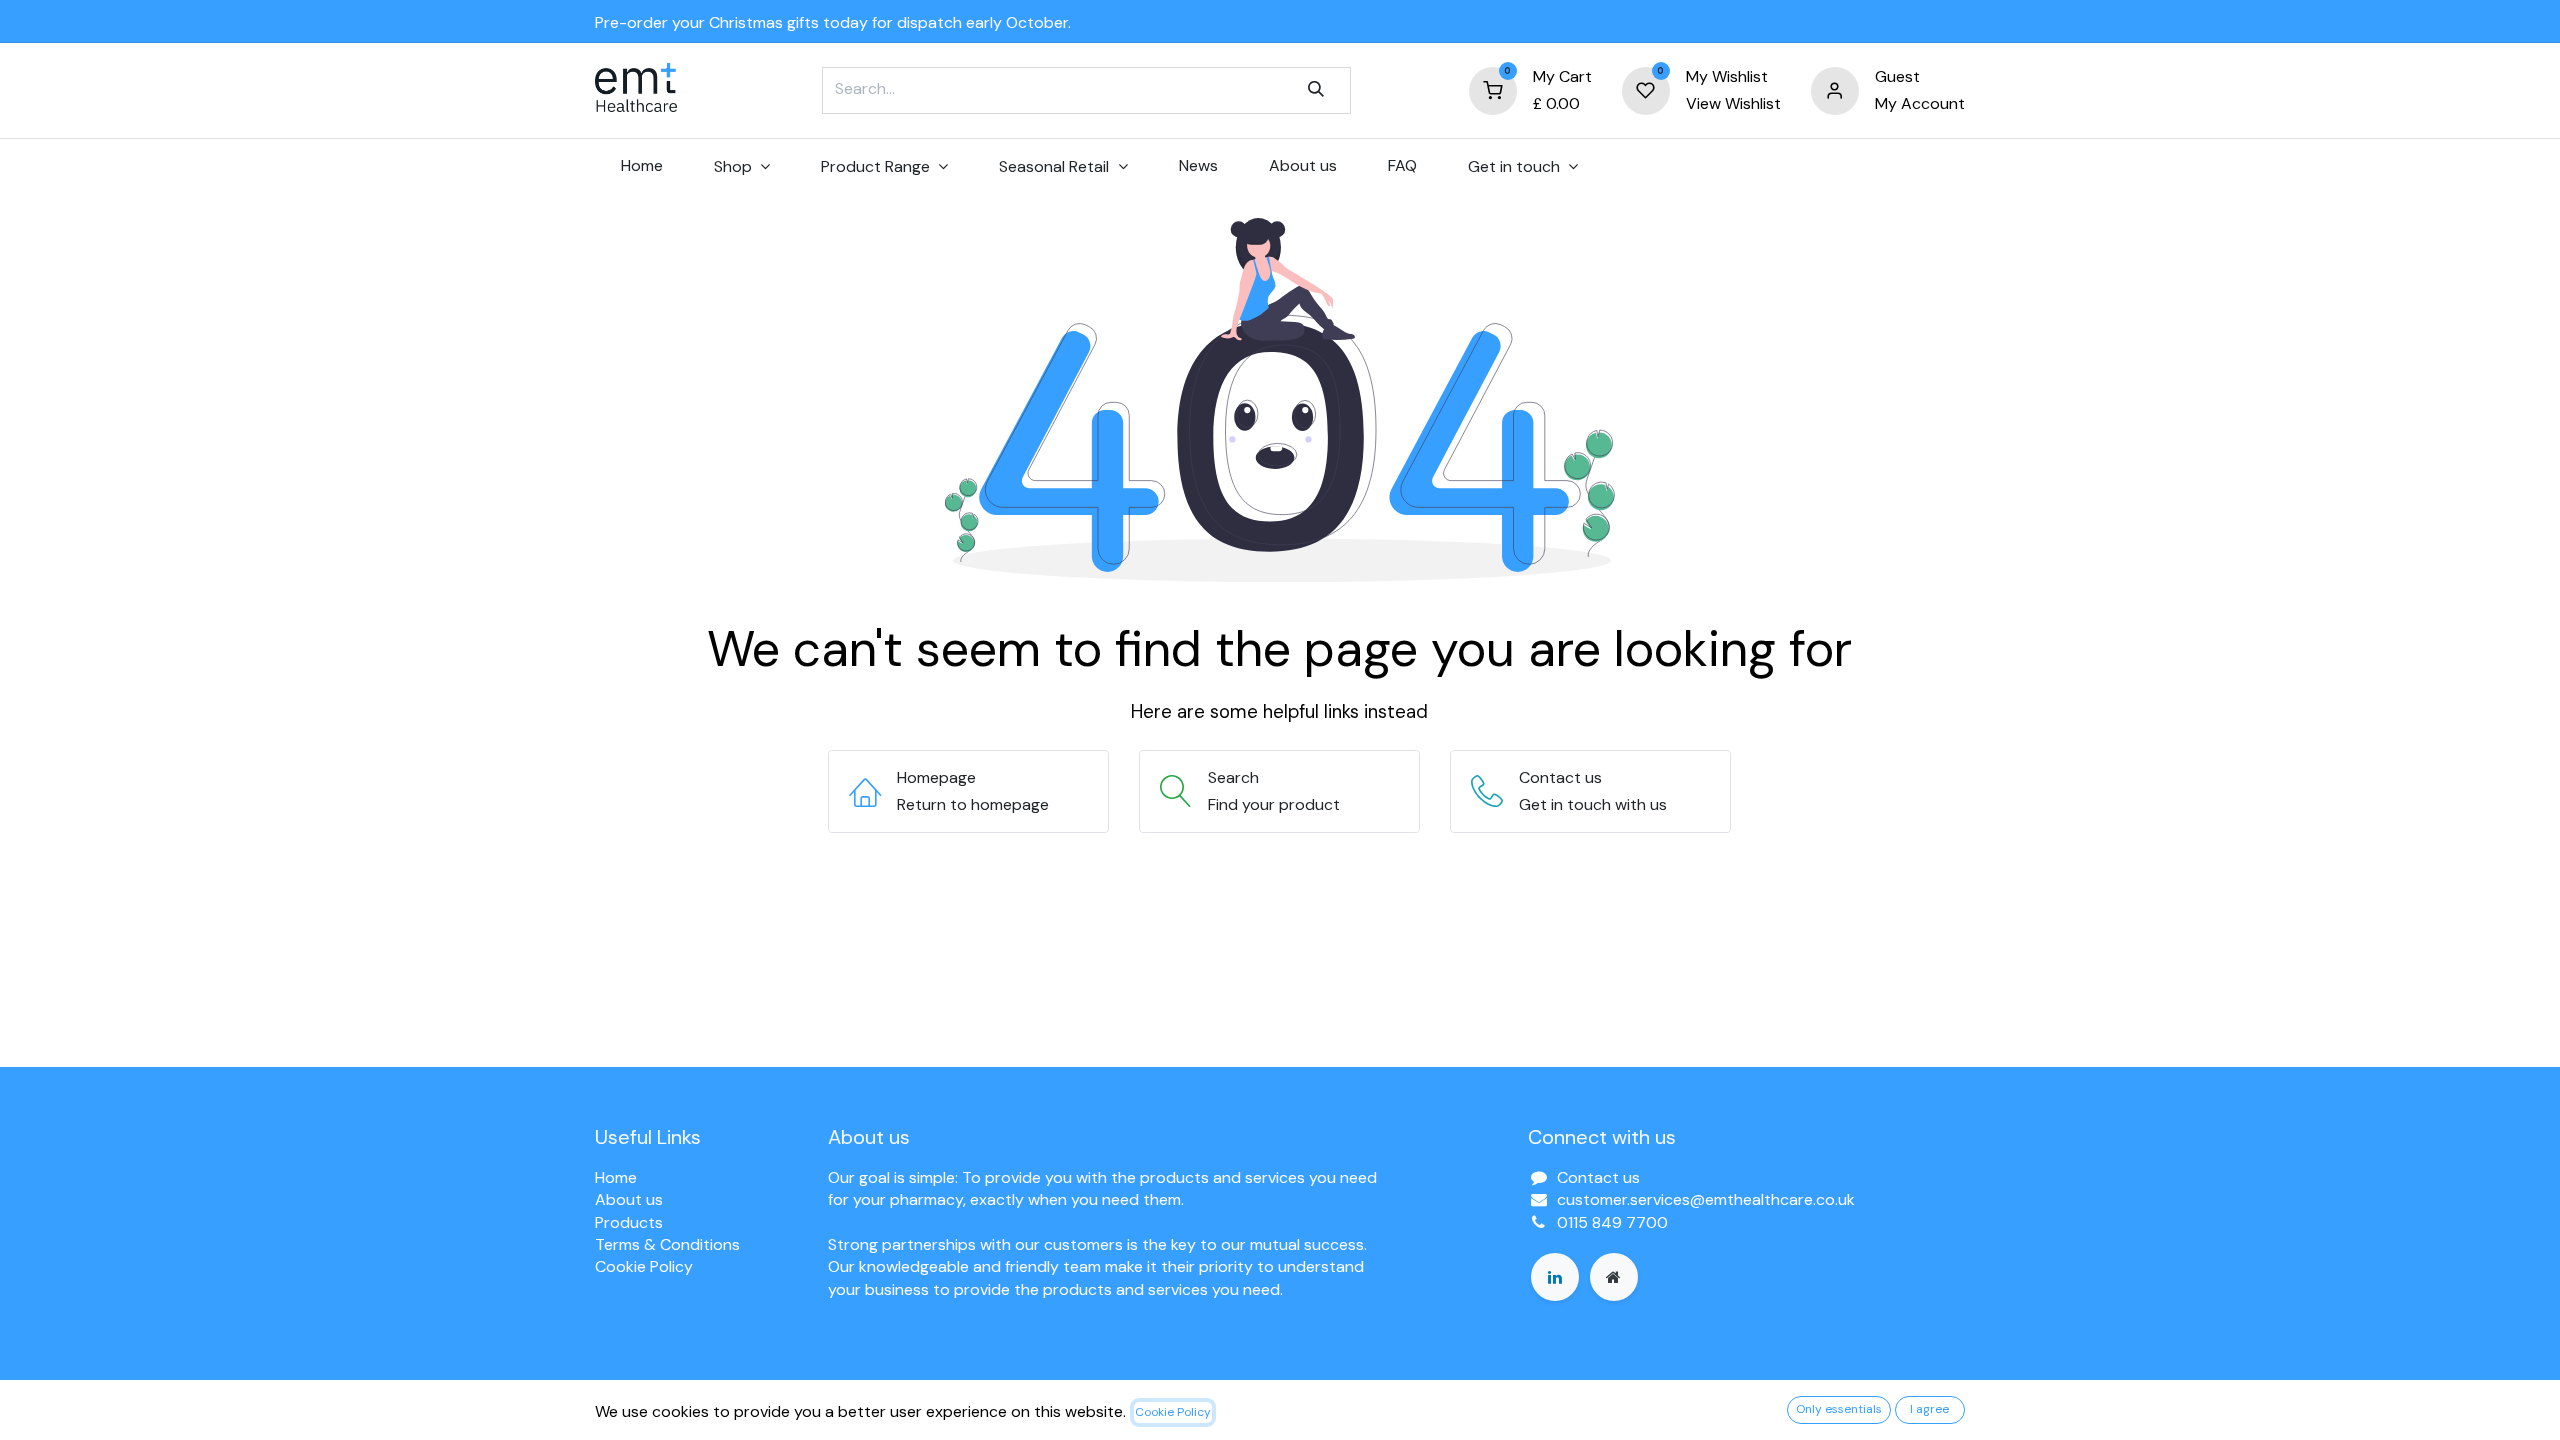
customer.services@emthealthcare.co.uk (1706, 1199)
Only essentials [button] (1839, 1409)
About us (629, 1199)
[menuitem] (641, 166)
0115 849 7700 (1612, 1222)
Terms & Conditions (667, 1244)
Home (616, 1177)
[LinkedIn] (1555, 1277)
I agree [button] (1929, 1409)
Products (629, 1222)
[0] (1493, 89)
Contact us (1598, 1177)
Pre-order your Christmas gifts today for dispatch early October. (833, 22)
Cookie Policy (644, 1266)
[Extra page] (1614, 1277)
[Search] (1316, 90)
